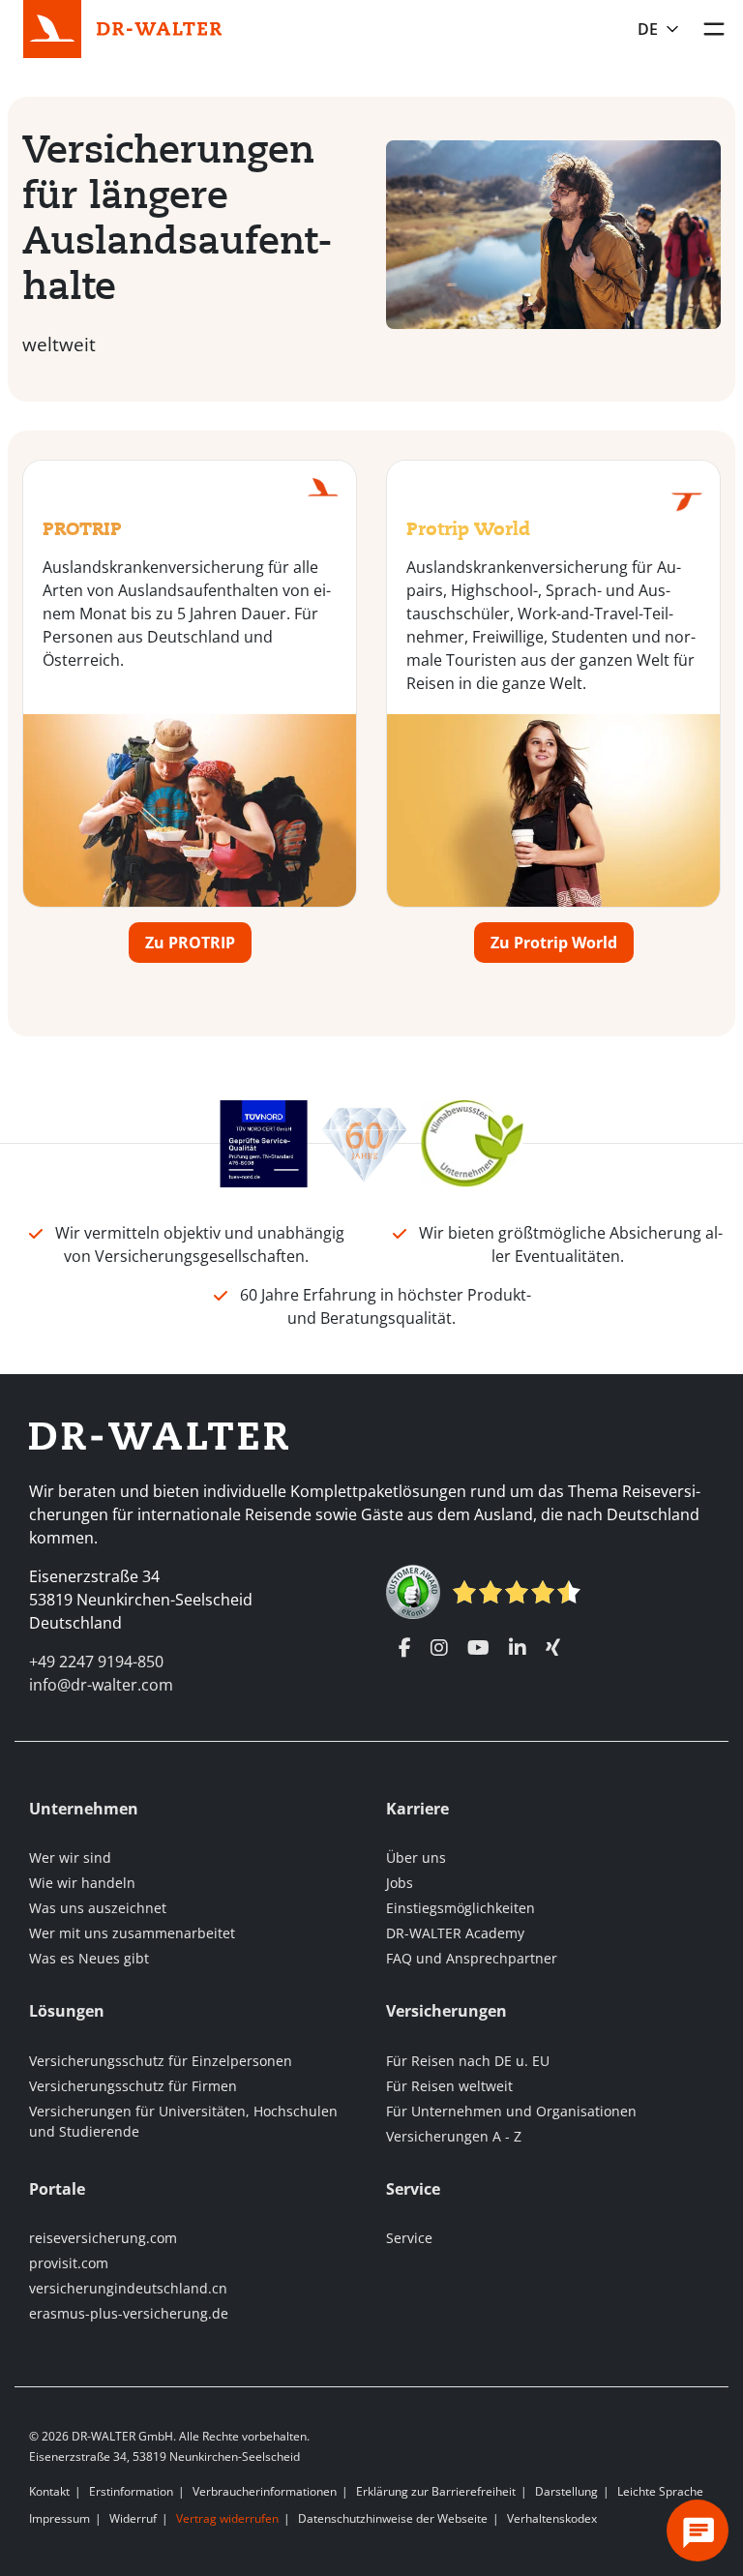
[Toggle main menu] (714, 29)
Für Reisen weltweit (449, 2086)
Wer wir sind (70, 1857)
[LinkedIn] (518, 1648)
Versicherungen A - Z (454, 2136)
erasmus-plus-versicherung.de (129, 2313)
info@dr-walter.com (101, 1685)
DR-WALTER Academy (455, 1933)
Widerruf (133, 2518)
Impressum (59, 2518)
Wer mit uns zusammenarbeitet (132, 1933)
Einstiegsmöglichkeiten (461, 1908)
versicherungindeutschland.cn (128, 2288)
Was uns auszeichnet (98, 1908)
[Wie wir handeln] (473, 1142)
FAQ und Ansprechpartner (472, 1958)
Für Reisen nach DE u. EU (468, 2061)
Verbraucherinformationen (265, 2491)
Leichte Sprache (660, 2491)
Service (409, 2238)
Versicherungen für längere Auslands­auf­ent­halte (178, 217)
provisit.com (69, 2263)
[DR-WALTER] (160, 27)
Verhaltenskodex (552, 2518)
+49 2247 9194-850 (96, 1662)
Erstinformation (131, 2491)
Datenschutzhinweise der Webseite (393, 2518)
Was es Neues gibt (89, 1958)
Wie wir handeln (82, 1883)
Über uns (416, 1857)
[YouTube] (478, 1648)
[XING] (553, 1648)
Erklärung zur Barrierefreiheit (436, 2491)
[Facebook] (405, 1648)
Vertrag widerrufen (227, 2518)
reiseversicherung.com (103, 2238)
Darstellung (566, 2491)
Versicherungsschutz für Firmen (133, 2086)
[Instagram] (439, 1648)
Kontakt (49, 2491)
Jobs (400, 1883)
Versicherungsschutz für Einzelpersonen (161, 2061)
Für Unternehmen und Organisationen (511, 2111)
